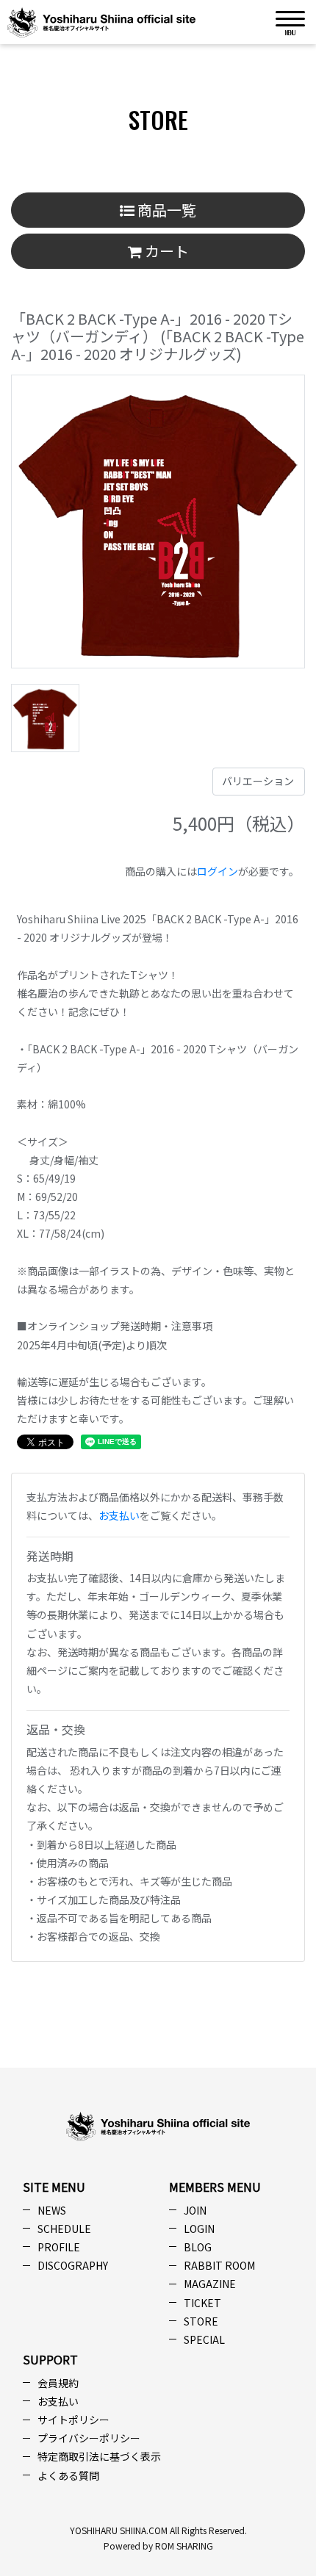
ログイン (218, 871)
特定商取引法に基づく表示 (99, 2456)
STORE (201, 2321)
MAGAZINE (210, 2284)
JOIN (195, 2210)
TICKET (202, 2303)
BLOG (198, 2247)
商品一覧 (165, 210)
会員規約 (58, 2383)
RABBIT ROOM (219, 2265)
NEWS (52, 2210)
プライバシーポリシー (89, 2438)
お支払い (119, 1515)
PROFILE (59, 2247)
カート (165, 251)
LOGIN (199, 2229)
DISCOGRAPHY (73, 2265)
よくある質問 (68, 2475)
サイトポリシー (73, 2420)
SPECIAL (204, 2339)
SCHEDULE (64, 2229)
